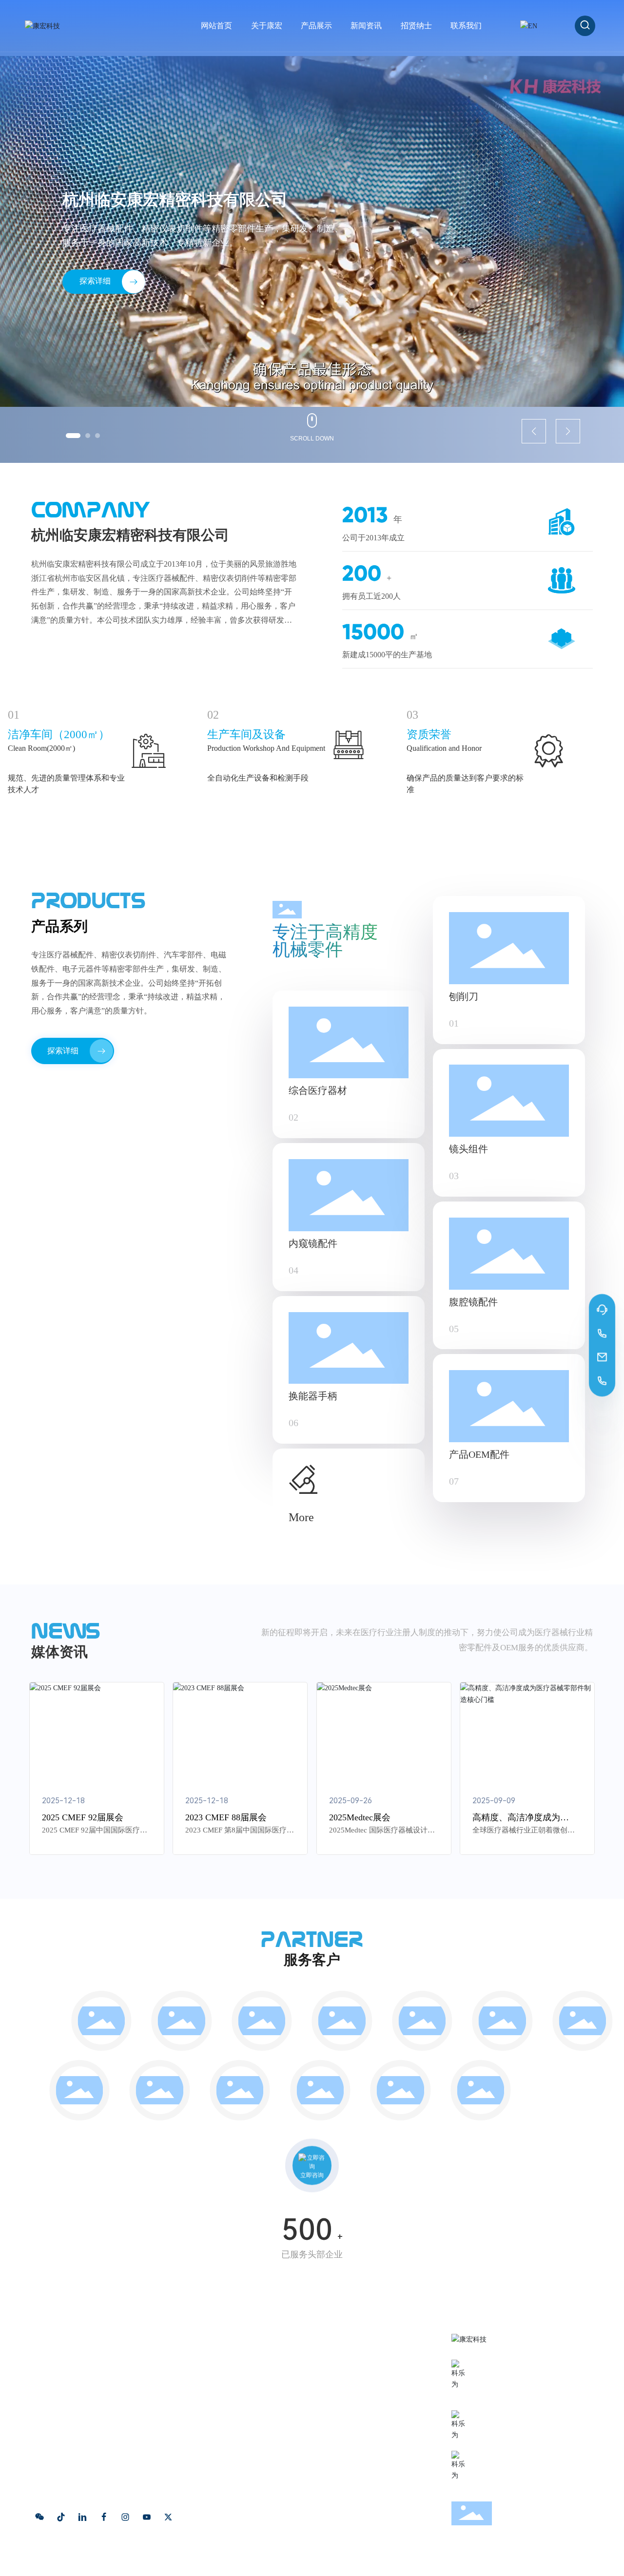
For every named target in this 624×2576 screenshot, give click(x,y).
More (301, 1517)
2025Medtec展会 (360, 1817)
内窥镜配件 (313, 1243)
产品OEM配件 (479, 1454)
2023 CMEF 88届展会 (226, 1817)
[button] (73, 436)
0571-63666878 (509, 2379)
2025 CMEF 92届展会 (83, 1817)
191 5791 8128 (507, 2393)
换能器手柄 (313, 1396)
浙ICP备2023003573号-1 (217, 2560)
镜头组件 (468, 1149)
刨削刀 (464, 996)
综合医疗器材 (318, 1090)
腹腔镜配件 (473, 1302)
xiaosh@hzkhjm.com (521, 2429)
